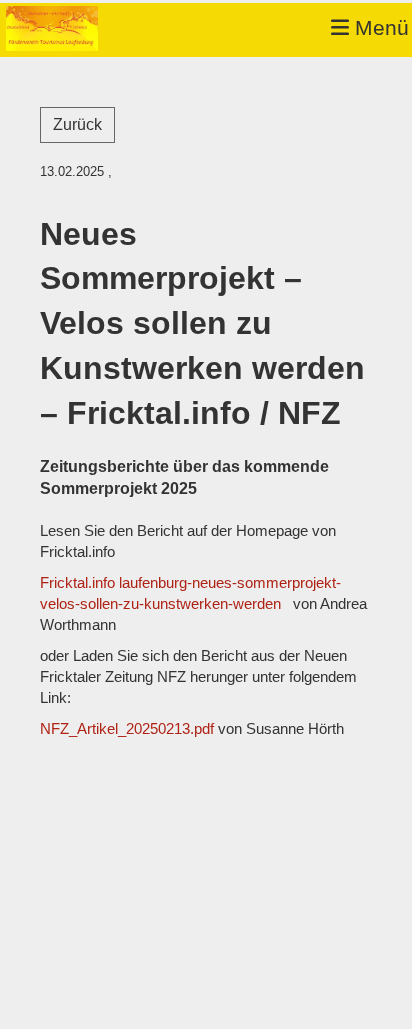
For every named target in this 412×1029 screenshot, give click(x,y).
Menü (379, 27)
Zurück (77, 124)
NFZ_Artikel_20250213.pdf (127, 728)
